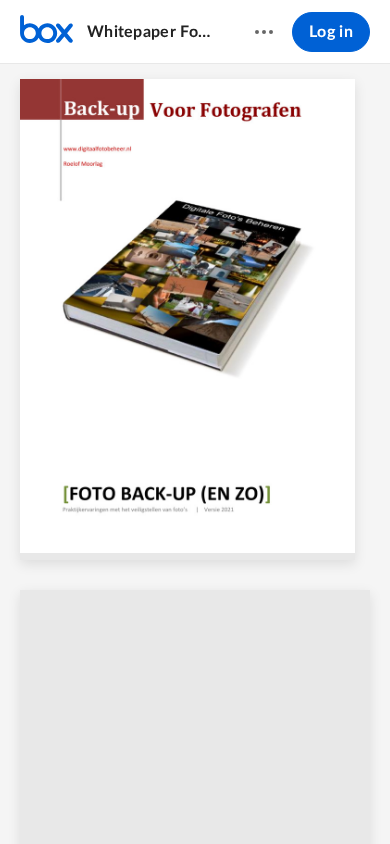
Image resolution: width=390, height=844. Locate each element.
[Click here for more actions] (264, 32)
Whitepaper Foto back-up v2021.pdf (151, 32)
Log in (331, 32)
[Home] (46, 32)
